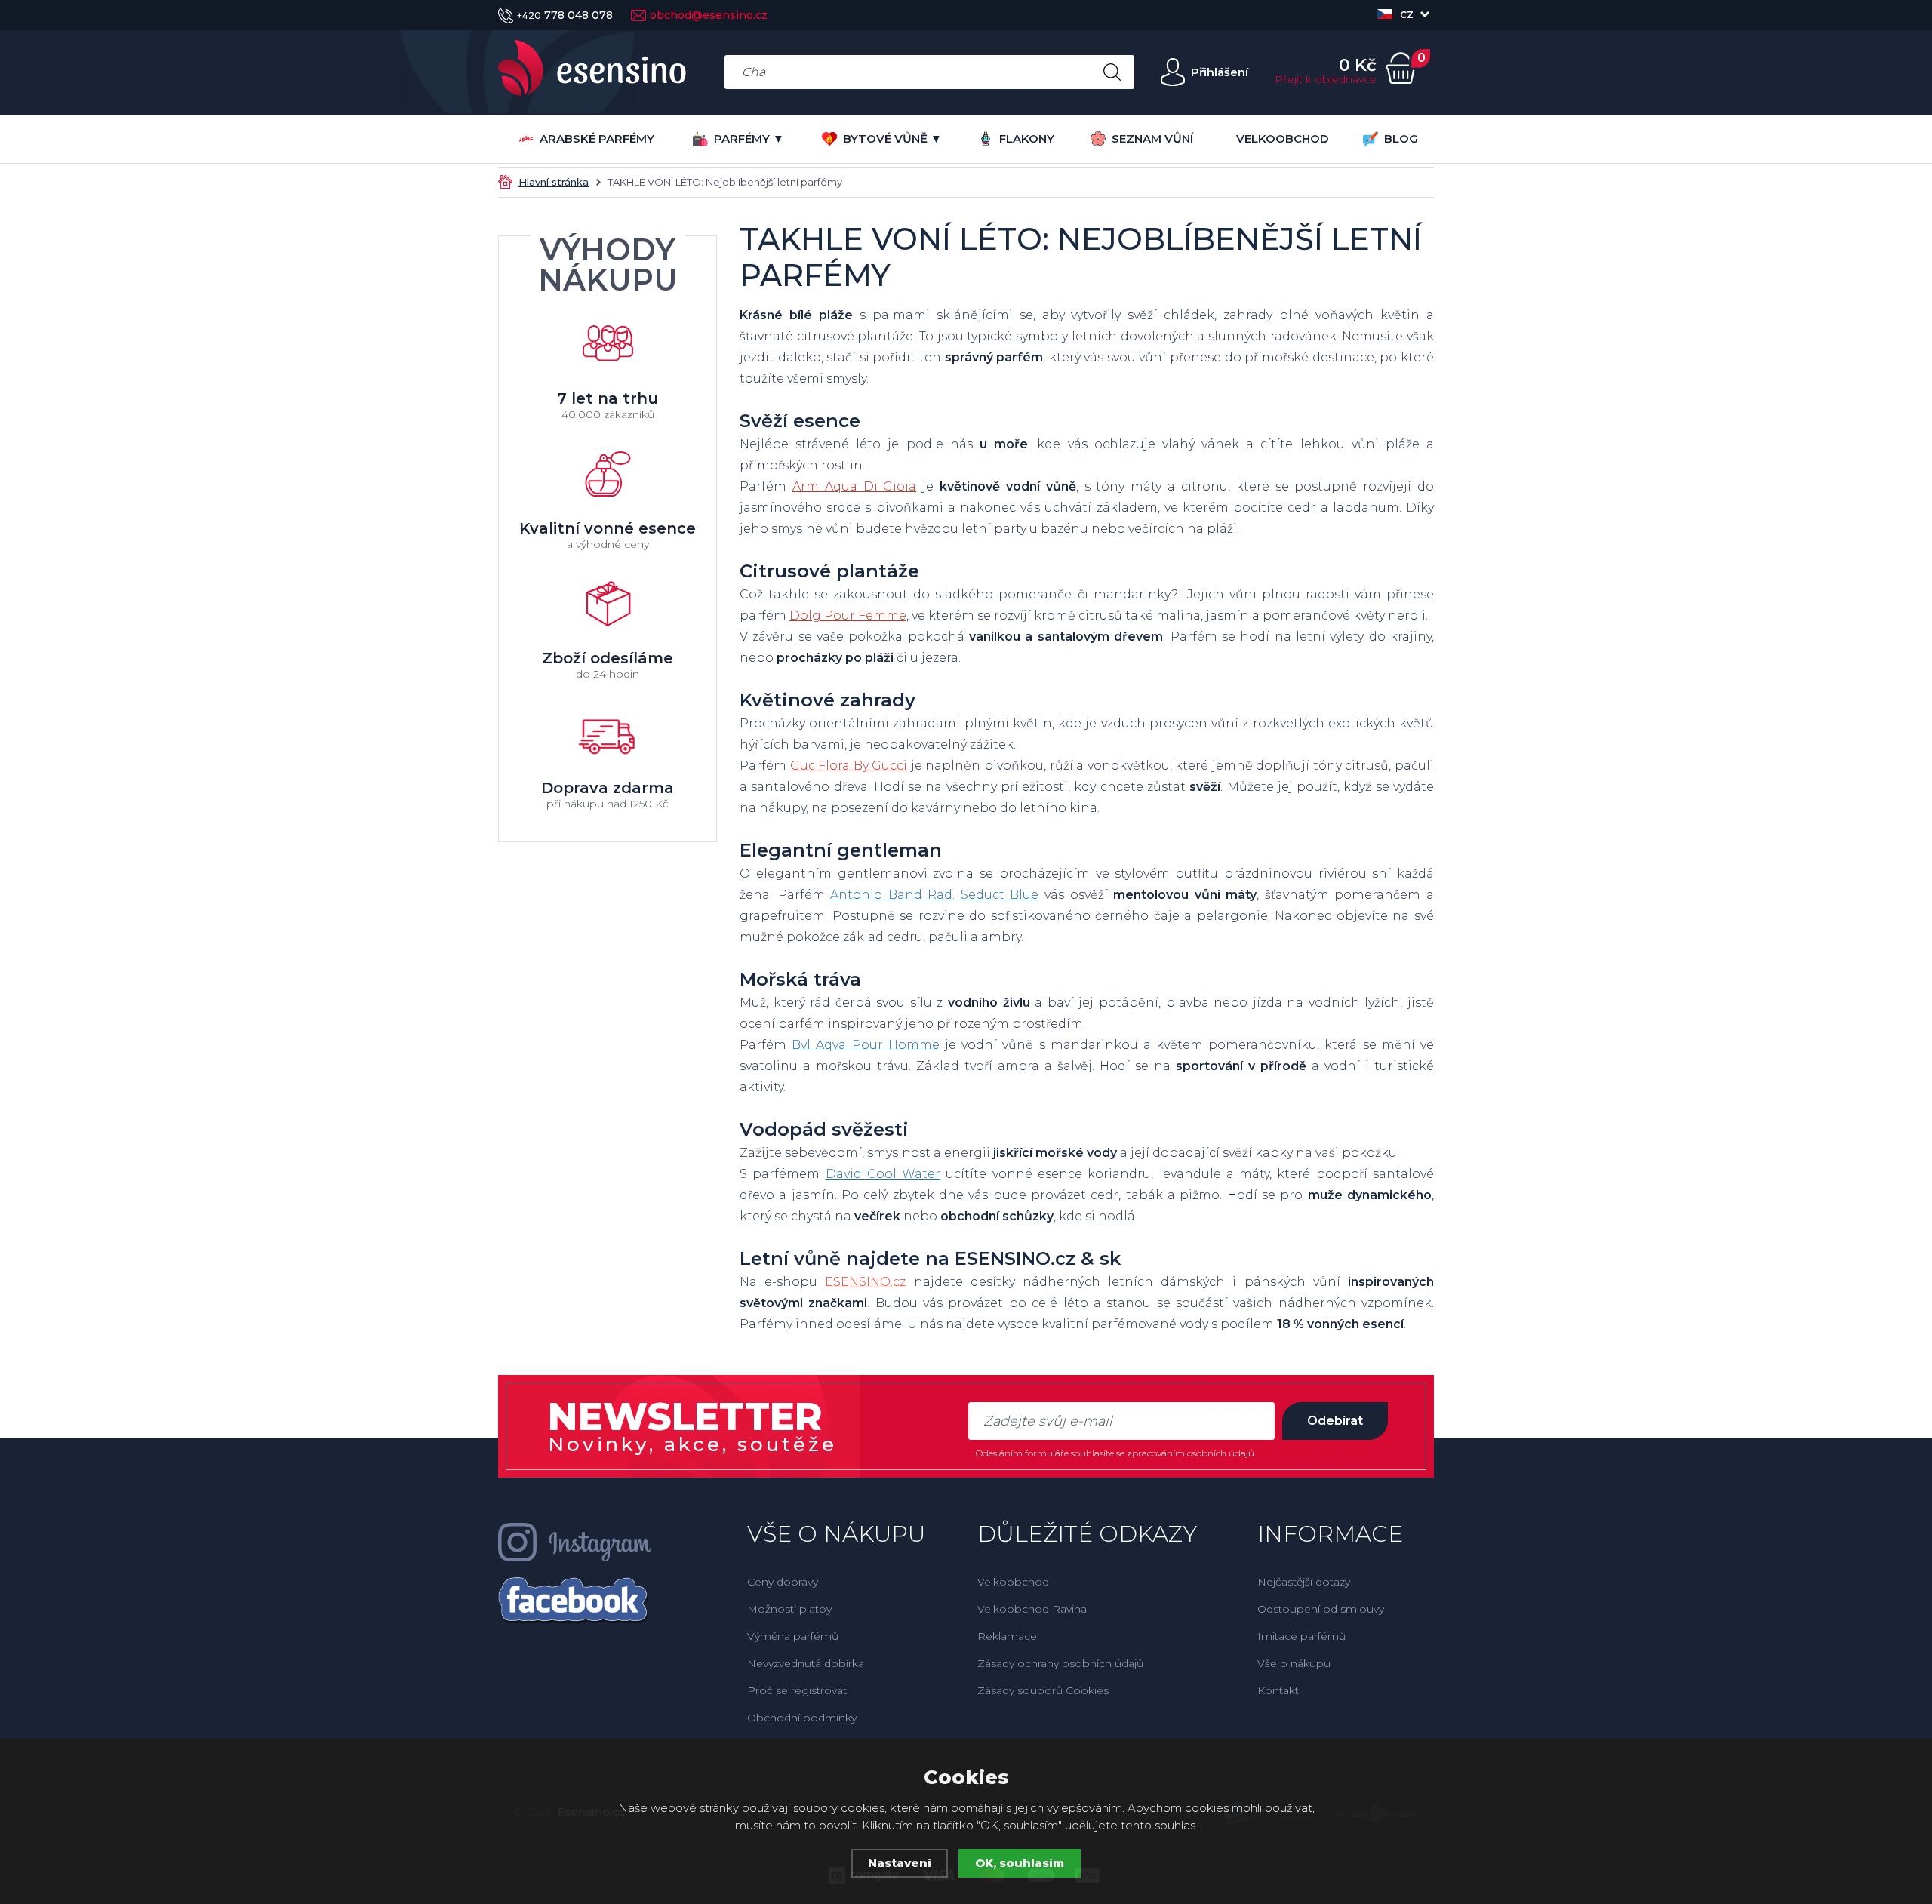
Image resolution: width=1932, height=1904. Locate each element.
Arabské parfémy (597, 138)
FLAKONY (1027, 138)
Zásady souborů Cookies (1043, 1690)
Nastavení (900, 1863)
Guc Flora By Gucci (849, 766)
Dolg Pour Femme (848, 615)
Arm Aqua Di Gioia (855, 486)
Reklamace (1007, 1636)
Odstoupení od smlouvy (1321, 1609)
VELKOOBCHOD (1283, 138)
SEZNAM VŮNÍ (1152, 138)
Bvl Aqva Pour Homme (866, 1045)
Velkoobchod (1013, 1582)
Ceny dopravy (783, 1582)
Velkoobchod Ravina (1032, 1609)
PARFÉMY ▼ (749, 138)
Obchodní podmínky (802, 1718)
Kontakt (1278, 1690)
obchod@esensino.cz (709, 15)
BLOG (1401, 138)
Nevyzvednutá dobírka (806, 1663)
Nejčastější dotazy (1304, 1582)
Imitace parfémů (1301, 1636)
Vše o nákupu (1294, 1663)
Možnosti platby (789, 1609)
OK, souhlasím (1020, 1863)
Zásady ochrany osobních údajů (1060, 1663)
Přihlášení (1220, 72)
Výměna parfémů (793, 1636)
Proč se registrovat (797, 1690)
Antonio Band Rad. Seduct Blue (934, 895)
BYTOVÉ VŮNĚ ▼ (892, 138)
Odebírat (1335, 1421)
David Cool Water (883, 1174)
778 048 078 (565, 15)
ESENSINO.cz (865, 1282)
